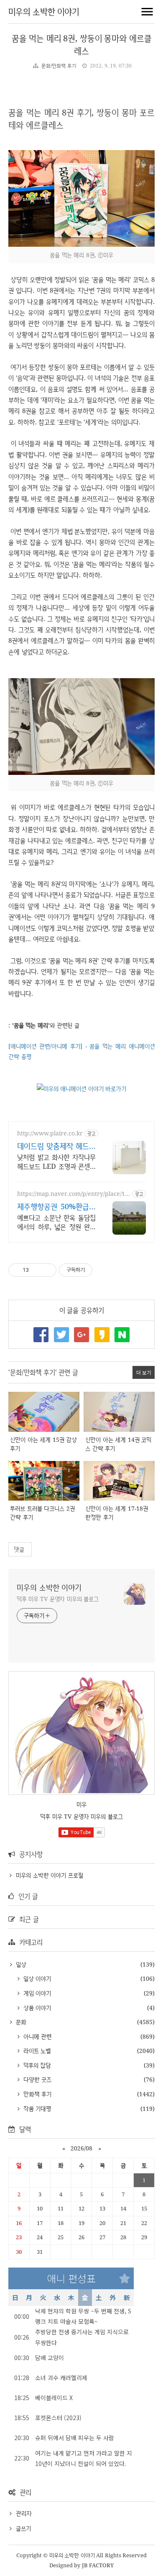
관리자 (24, 2513)
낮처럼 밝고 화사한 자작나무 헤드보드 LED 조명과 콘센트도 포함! (56, 1162)
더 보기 (144, 1372)
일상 (20, 1964)
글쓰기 (23, 2528)
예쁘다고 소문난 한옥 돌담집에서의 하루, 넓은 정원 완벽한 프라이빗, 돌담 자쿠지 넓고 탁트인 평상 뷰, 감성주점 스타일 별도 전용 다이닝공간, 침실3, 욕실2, (56, 1222)
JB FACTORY (98, 2565)
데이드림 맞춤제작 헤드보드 (56, 1146)
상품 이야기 (36, 2008)
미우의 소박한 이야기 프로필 (50, 1875)
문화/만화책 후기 (59, 66)
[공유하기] (37, 1270)
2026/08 (81, 2148)
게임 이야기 (36, 1993)
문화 (20, 2022)
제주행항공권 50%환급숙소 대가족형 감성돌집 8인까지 (56, 1206)
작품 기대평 (36, 2109)
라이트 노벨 (36, 2051)
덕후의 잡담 (36, 2065)
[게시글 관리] (47, 1270)
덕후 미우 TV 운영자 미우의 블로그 (58, 1599)
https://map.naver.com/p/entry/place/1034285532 (73, 1194)
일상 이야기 (36, 1978)
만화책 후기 (36, 2094)
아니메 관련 (36, 2036)
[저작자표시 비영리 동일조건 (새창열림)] (104, 1270)
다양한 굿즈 (36, 2079)
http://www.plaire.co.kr (50, 1133)
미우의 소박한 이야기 (44, 11)
